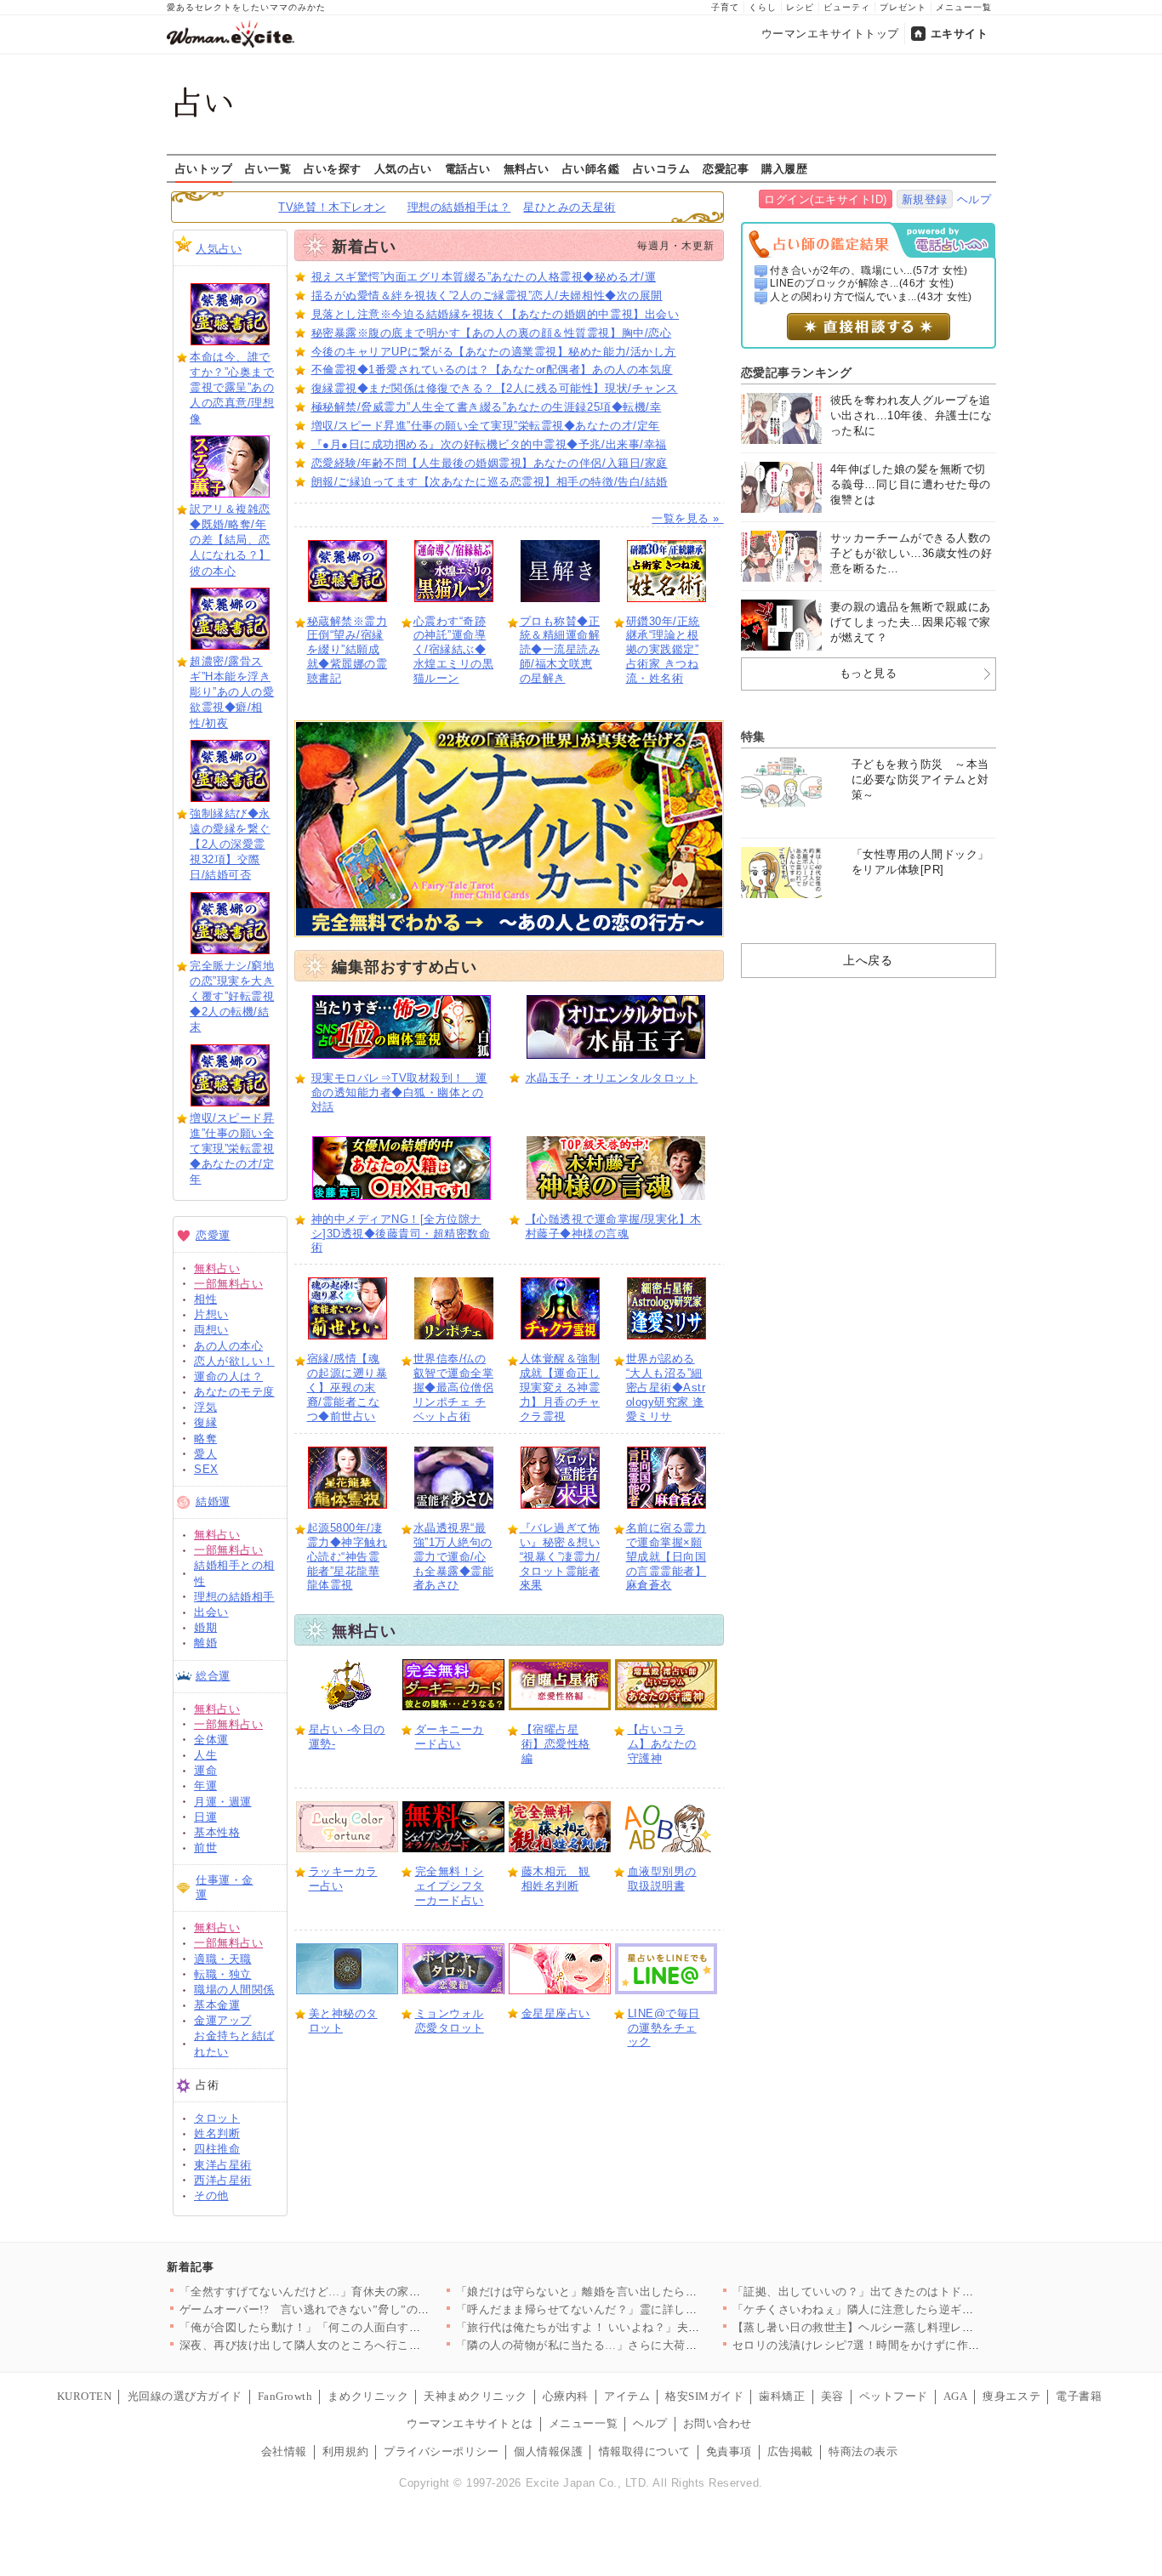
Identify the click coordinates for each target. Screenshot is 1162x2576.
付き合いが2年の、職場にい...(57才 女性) (869, 270)
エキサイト (960, 34)
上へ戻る (868, 960)
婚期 (205, 1627)
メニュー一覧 (964, 7)
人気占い (219, 249)
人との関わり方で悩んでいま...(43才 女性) (871, 297)
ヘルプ (974, 199)
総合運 (213, 1676)
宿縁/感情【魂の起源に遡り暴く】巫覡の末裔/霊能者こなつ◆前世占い (347, 1388)
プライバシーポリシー (441, 2451)
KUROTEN (85, 2396)
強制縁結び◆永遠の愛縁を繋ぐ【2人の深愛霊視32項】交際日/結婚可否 (230, 844)
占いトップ (204, 168)
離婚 (205, 1643)
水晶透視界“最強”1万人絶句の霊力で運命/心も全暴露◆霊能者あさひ (454, 1557)
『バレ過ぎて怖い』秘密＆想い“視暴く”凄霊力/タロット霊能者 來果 (560, 1557)
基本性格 (217, 1832)
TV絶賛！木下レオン (332, 207)
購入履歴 (784, 168)
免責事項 (729, 2451)
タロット (217, 2118)
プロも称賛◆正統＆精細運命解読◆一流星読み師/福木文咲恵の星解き (560, 650)
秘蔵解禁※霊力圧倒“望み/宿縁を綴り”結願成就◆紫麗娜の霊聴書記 (347, 650)
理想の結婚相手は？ (459, 207)
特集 (753, 736)
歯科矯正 (782, 2396)
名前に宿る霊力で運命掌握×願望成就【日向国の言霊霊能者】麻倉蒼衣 (666, 1557)
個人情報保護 (548, 2451)
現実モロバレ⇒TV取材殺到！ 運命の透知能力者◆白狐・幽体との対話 (399, 1092)
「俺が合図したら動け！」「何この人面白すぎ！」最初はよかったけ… (364, 2327)
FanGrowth (285, 2396)
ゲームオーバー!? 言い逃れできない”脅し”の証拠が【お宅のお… (351, 2309)
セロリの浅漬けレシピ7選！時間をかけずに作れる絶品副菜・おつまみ (914, 2345)
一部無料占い (228, 1284)
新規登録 (925, 199)
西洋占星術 (223, 2180)
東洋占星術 (223, 2165)
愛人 (205, 1454)
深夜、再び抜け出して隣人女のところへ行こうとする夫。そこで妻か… (364, 2345)
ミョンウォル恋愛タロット (450, 2021)
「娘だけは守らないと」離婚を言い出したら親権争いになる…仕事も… (640, 2292)
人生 (205, 1755)
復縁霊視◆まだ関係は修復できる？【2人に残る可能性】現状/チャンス (495, 388)
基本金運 (217, 2005)
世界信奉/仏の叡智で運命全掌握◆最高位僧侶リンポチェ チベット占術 (454, 1388)
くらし (763, 7)
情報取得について (645, 2451)
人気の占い (403, 168)
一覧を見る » (687, 518)
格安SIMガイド (704, 2396)
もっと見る (869, 673)
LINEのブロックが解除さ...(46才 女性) (862, 283)
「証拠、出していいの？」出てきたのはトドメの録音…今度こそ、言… (917, 2292)
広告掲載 (790, 2451)
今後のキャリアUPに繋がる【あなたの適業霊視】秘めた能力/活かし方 (494, 352)
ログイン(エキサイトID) (826, 199)
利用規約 (345, 2451)
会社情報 (284, 2451)
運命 (205, 1770)
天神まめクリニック (476, 2396)
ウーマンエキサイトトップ (830, 34)
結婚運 (213, 1501)
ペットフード (894, 2396)
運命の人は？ (228, 1376)
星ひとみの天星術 (569, 207)
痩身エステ (1011, 2396)
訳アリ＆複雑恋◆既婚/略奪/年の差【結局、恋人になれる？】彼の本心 (230, 540)
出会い (211, 1612)
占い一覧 (268, 168)
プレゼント (903, 7)
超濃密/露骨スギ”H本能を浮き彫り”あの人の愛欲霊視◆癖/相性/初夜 (232, 692)
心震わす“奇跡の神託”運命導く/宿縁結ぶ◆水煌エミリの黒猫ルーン (454, 650)
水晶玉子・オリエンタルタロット (612, 1078)
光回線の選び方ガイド (185, 2396)
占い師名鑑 (591, 168)
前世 (205, 1848)
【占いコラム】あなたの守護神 (662, 1744)
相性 (205, 1299)
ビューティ (847, 7)
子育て (725, 7)
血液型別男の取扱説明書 (662, 1879)
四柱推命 (217, 2149)
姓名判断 (217, 2133)
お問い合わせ (718, 2423)
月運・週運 (223, 1802)
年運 (205, 1786)
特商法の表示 (863, 2451)
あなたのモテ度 (234, 1392)
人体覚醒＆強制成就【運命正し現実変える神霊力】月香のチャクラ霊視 (560, 1388)
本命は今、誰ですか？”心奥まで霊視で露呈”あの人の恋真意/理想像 (232, 388)
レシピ (800, 7)
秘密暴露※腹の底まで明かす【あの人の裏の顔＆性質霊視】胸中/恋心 (492, 333)
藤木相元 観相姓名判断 (556, 1879)
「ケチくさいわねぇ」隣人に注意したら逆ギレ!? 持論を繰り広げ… (906, 2309)
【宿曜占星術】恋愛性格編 (556, 1744)
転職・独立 (223, 1974)
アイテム (627, 2396)
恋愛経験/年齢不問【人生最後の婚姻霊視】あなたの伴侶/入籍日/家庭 (490, 463)
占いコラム (662, 168)
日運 (205, 1817)
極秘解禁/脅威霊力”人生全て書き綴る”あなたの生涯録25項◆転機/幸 (487, 407)
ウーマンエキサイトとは (470, 2423)
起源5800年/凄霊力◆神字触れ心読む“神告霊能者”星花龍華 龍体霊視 (347, 1557)
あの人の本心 (228, 1346)
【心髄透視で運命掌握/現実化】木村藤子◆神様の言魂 (614, 1226)
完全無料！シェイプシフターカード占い (450, 1886)
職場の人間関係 (234, 1990)
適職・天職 (223, 1959)
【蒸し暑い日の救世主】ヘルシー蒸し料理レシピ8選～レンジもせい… (914, 2327)
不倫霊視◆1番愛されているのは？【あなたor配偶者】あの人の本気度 (492, 370)
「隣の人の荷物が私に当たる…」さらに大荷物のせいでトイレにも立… (640, 2345)
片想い (211, 1314)
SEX (206, 1469)
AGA (956, 2396)
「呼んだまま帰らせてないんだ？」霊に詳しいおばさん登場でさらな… (640, 2309)
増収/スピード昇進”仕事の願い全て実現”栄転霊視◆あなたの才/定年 (232, 1149)
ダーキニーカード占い (450, 1737)
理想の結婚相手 (234, 1597)
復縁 (205, 1422)
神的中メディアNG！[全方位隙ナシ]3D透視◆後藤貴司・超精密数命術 (401, 1234)
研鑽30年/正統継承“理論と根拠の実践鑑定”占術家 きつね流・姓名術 (663, 650)
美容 (832, 2396)
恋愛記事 (726, 168)
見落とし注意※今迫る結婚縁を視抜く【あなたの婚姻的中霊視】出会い (496, 314)
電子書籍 (1079, 2396)
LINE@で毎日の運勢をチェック (664, 2028)
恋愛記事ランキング (797, 372)
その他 (211, 2195)
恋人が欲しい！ (234, 1361)
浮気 (205, 1407)
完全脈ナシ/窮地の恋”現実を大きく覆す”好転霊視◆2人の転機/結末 (232, 997)
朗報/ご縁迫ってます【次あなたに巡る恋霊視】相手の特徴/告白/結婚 (490, 482)
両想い (211, 1330)
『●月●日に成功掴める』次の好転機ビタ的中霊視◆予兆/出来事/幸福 (489, 444)
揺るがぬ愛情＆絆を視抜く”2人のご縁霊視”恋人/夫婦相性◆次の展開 (487, 296)
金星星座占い (556, 2013)
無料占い (527, 168)
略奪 (205, 1439)
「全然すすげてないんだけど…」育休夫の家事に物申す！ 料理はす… (359, 2292)
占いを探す (333, 168)
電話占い (468, 168)
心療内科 (566, 2396)
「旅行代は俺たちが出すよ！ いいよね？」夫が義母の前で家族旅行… (636, 2327)
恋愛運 (213, 1235)
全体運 (211, 1740)
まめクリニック (368, 2396)
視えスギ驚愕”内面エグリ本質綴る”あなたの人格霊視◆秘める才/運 (484, 277)
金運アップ (223, 2020)
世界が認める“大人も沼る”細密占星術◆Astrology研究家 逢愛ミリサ (666, 1388)
